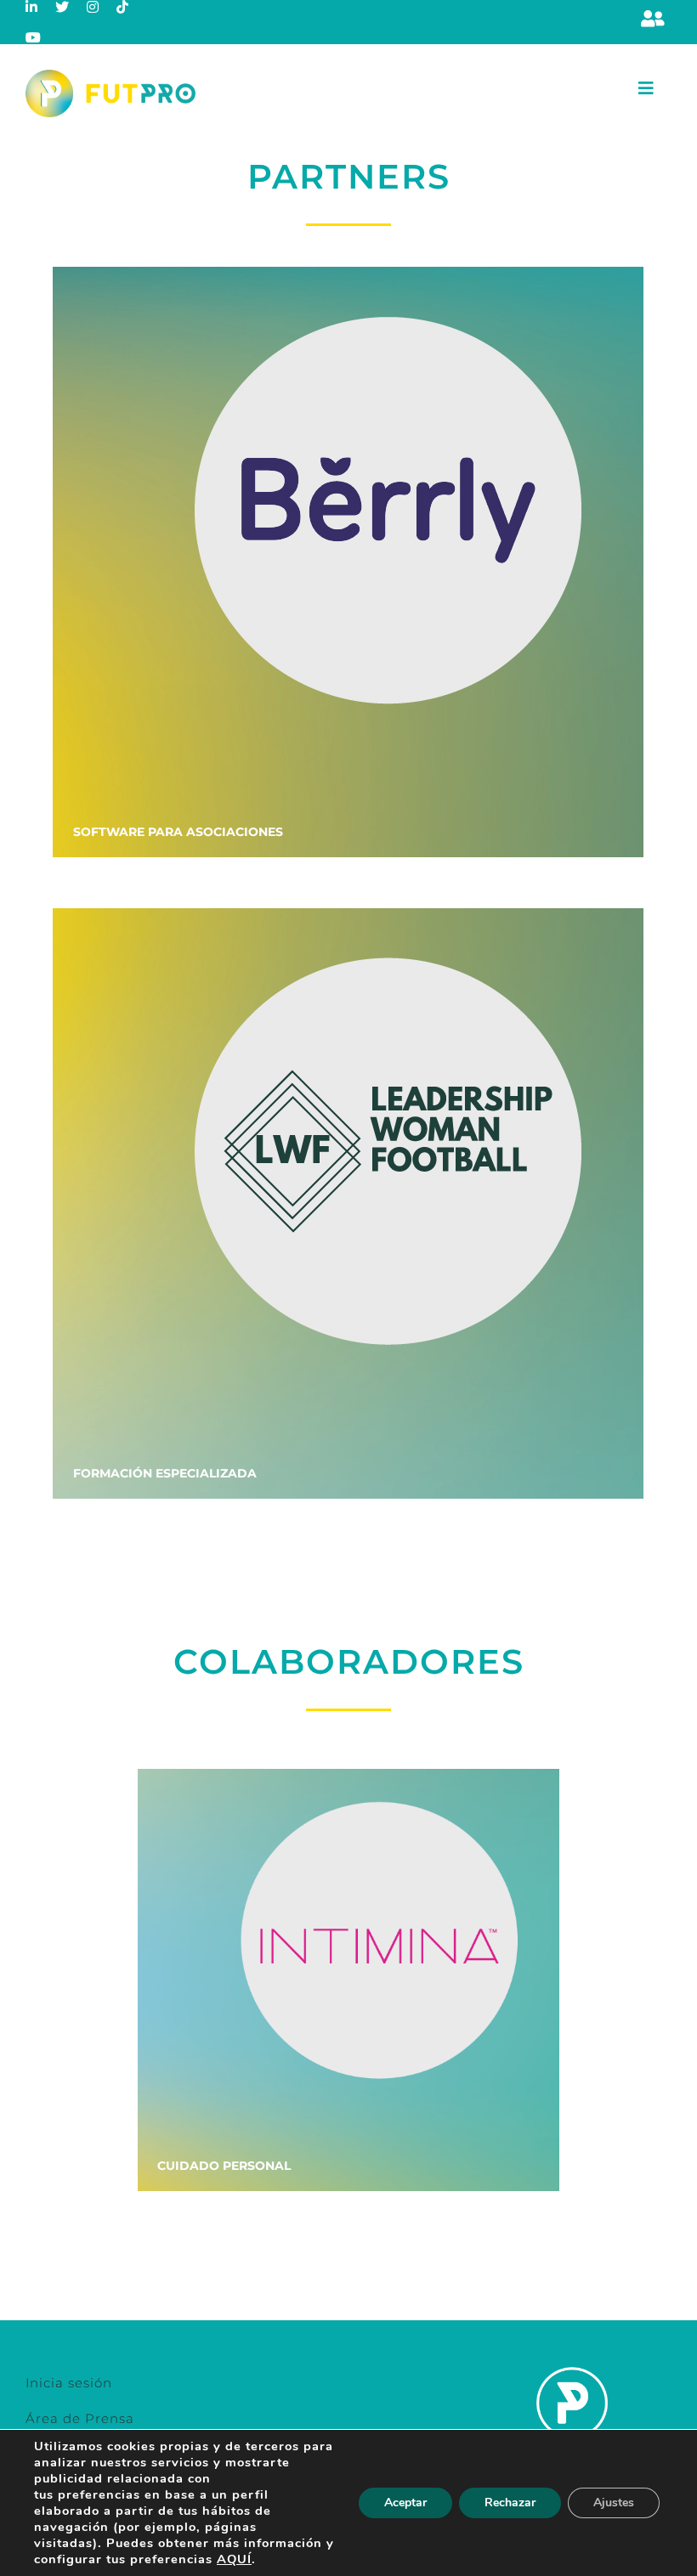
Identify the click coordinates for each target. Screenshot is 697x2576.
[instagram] (93, 7)
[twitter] (62, 7)
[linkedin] (32, 7)
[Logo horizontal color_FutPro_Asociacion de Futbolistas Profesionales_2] (110, 76)
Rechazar (510, 2503)
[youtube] (34, 37)
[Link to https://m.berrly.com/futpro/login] (653, 19)
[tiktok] (123, 7)
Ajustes (614, 2503)
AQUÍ (234, 2559)
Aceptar (405, 2503)
